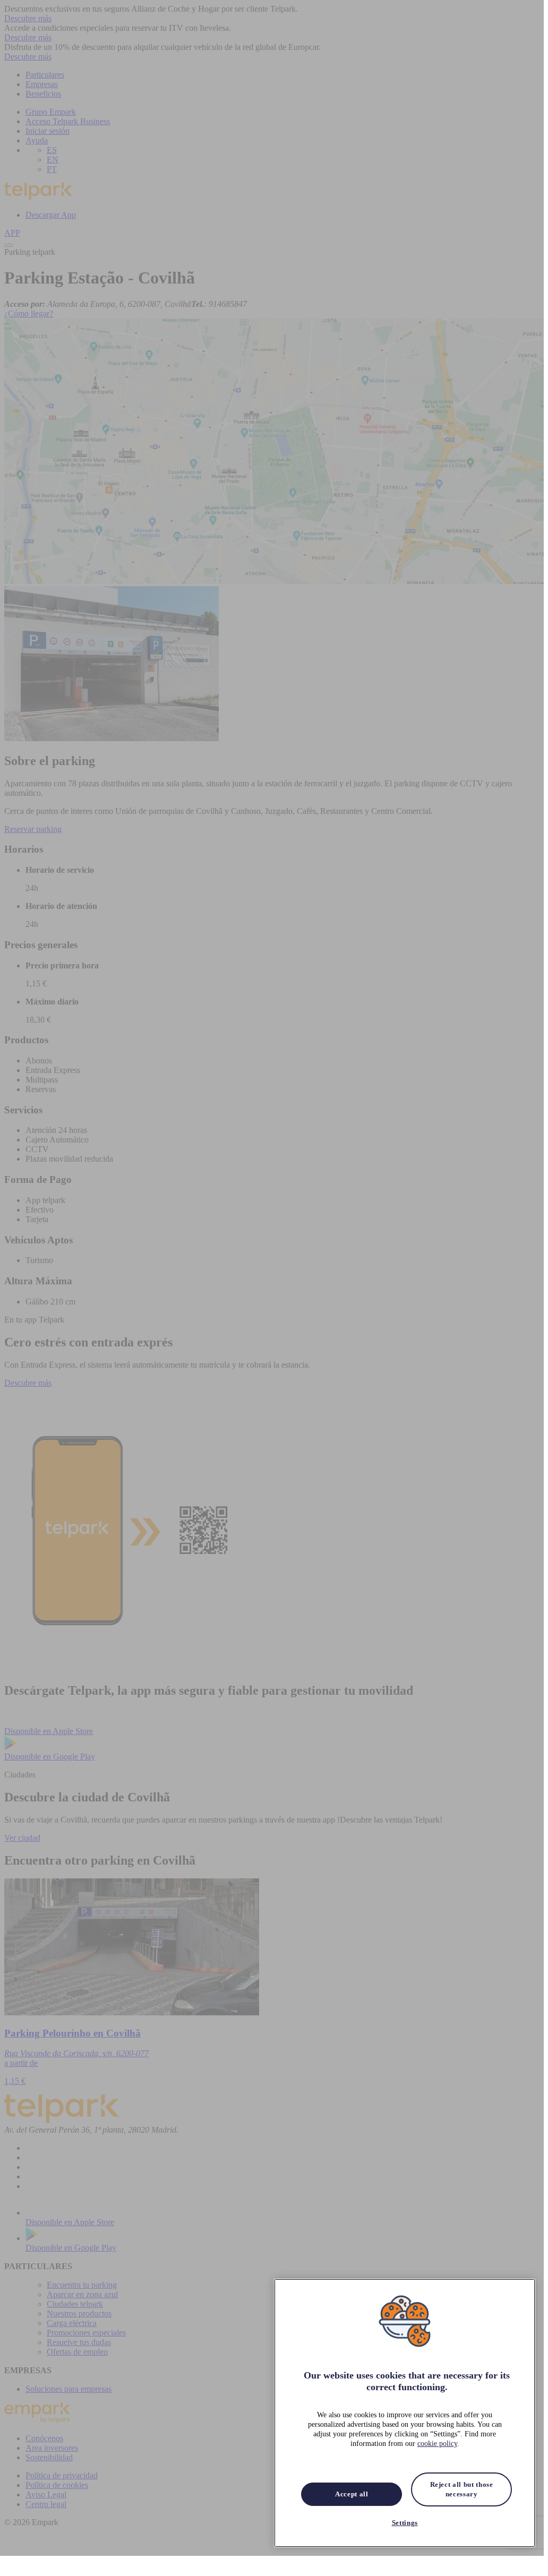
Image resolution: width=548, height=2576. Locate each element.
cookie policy (437, 2444)
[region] (405, 2413)
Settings (405, 2523)
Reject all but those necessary (462, 2489)
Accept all (352, 2494)
